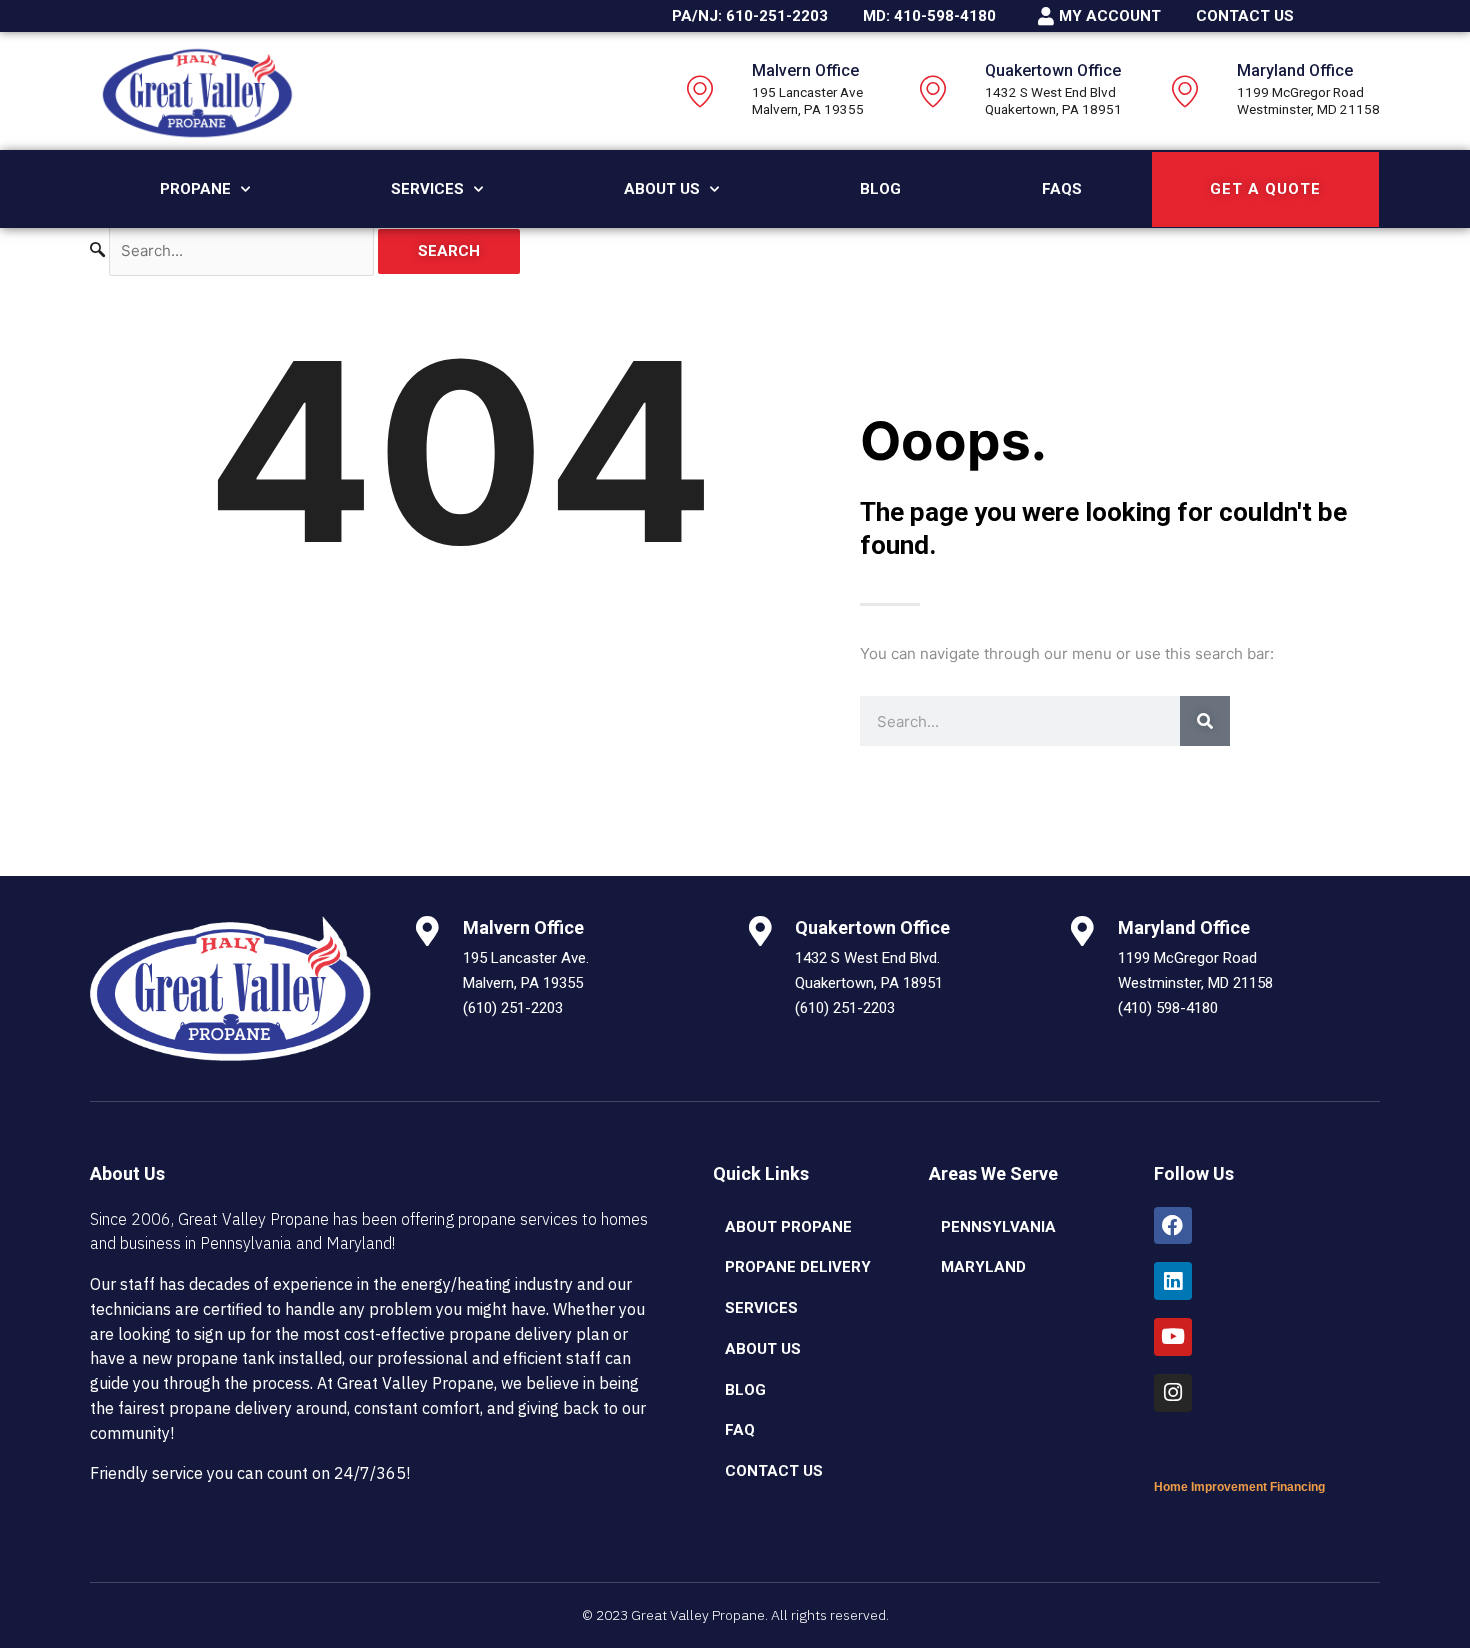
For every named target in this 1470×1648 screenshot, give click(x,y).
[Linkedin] (1173, 1281)
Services (427, 189)
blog (745, 1390)
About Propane (788, 1227)
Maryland (983, 1267)
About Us (662, 189)
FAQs (1062, 189)
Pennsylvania (998, 1227)
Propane (195, 189)
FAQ (740, 1430)
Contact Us (774, 1471)
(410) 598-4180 (1168, 1008)
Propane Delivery (798, 1267)
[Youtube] (1173, 1337)
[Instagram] (1173, 1393)
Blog (880, 189)
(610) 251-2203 (513, 1008)
